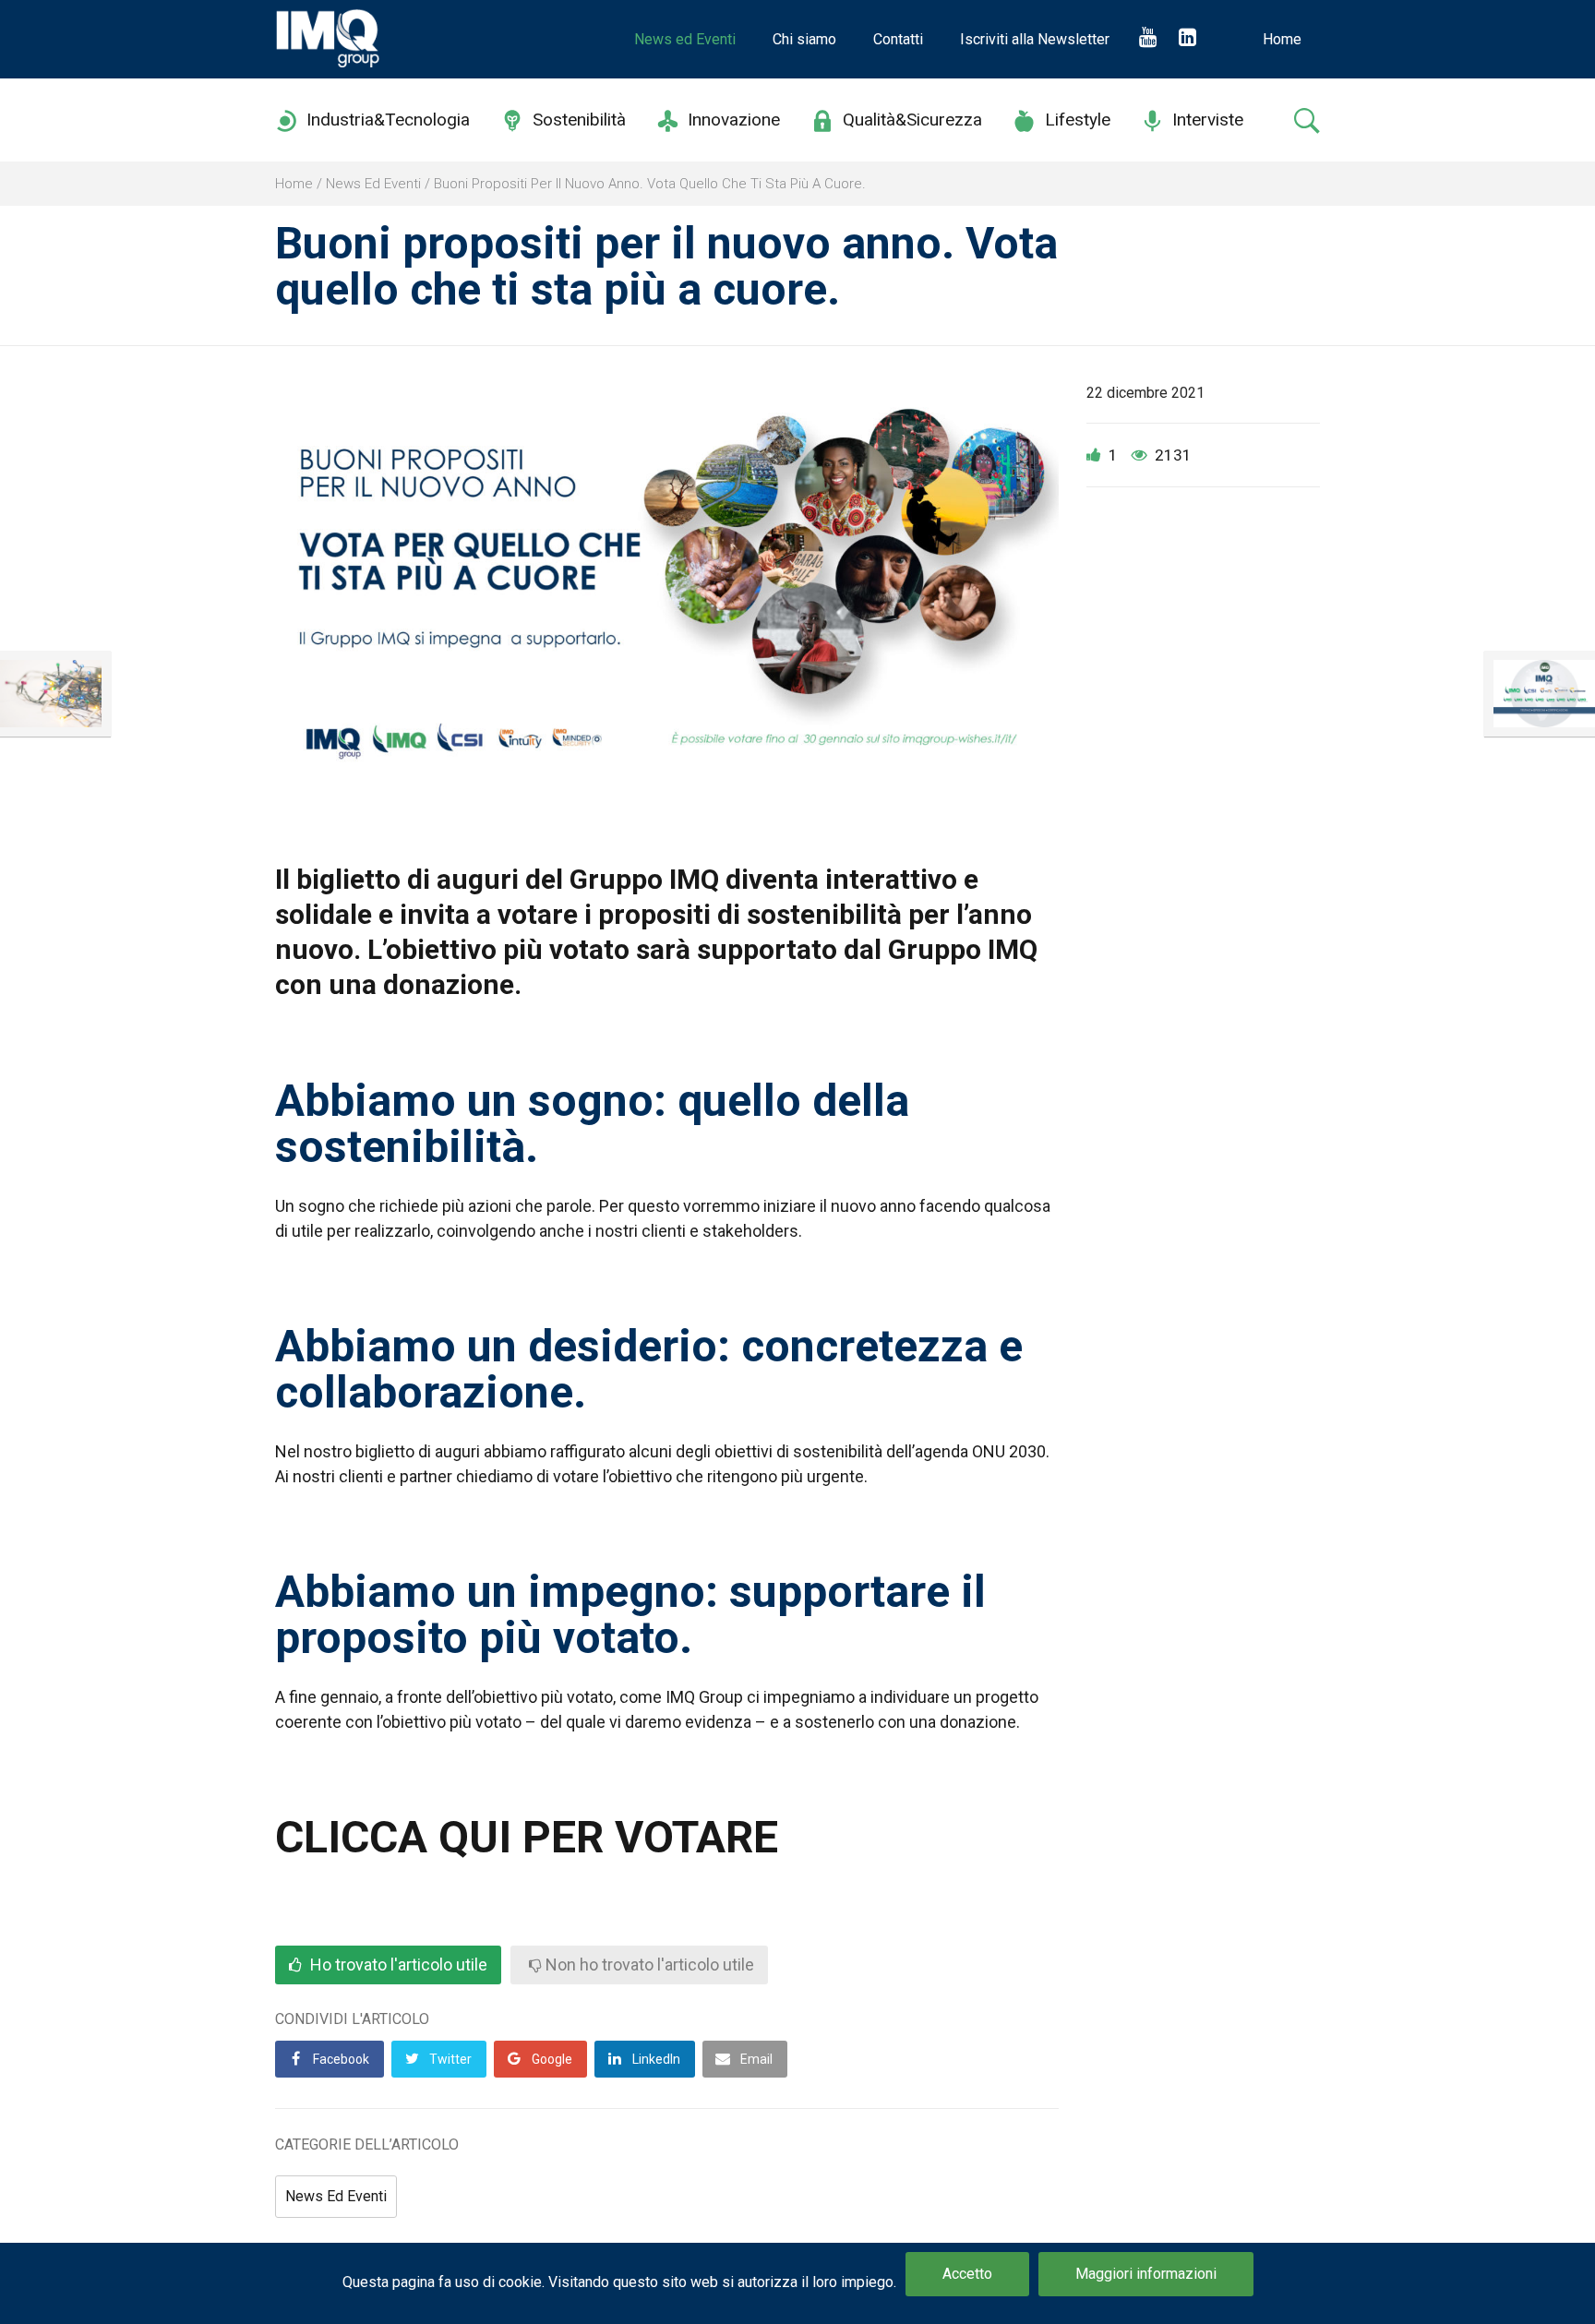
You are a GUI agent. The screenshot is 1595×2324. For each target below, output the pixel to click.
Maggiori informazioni (1146, 2274)
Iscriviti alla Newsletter (1035, 39)
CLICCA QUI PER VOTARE (527, 1837)
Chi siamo (804, 39)
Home (1282, 39)
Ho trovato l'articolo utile (397, 1965)
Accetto (967, 2274)
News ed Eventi (685, 39)
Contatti (898, 39)
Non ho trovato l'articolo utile (648, 1965)
